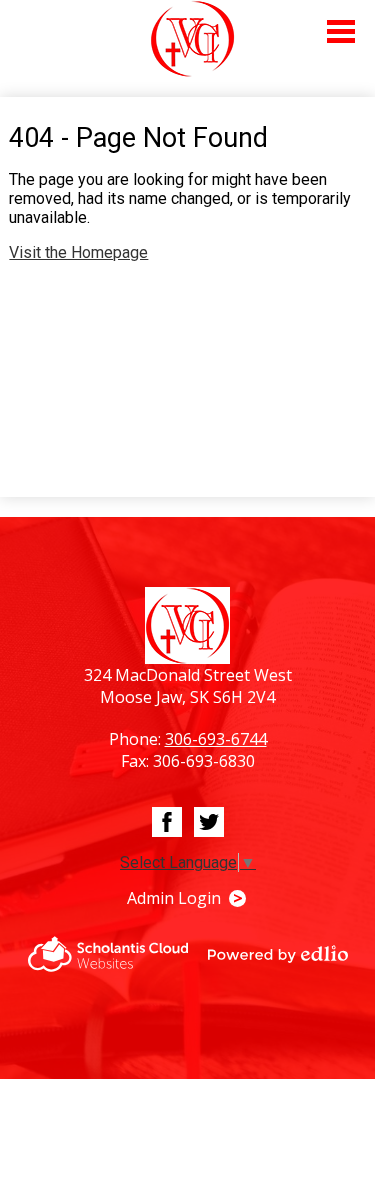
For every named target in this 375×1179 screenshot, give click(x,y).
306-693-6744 (216, 739)
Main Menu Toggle (341, 31)
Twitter (209, 822)
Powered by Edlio (278, 954)
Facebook (167, 822)
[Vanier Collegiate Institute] (192, 38)
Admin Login (174, 898)
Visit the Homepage (78, 252)
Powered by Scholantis (108, 954)
